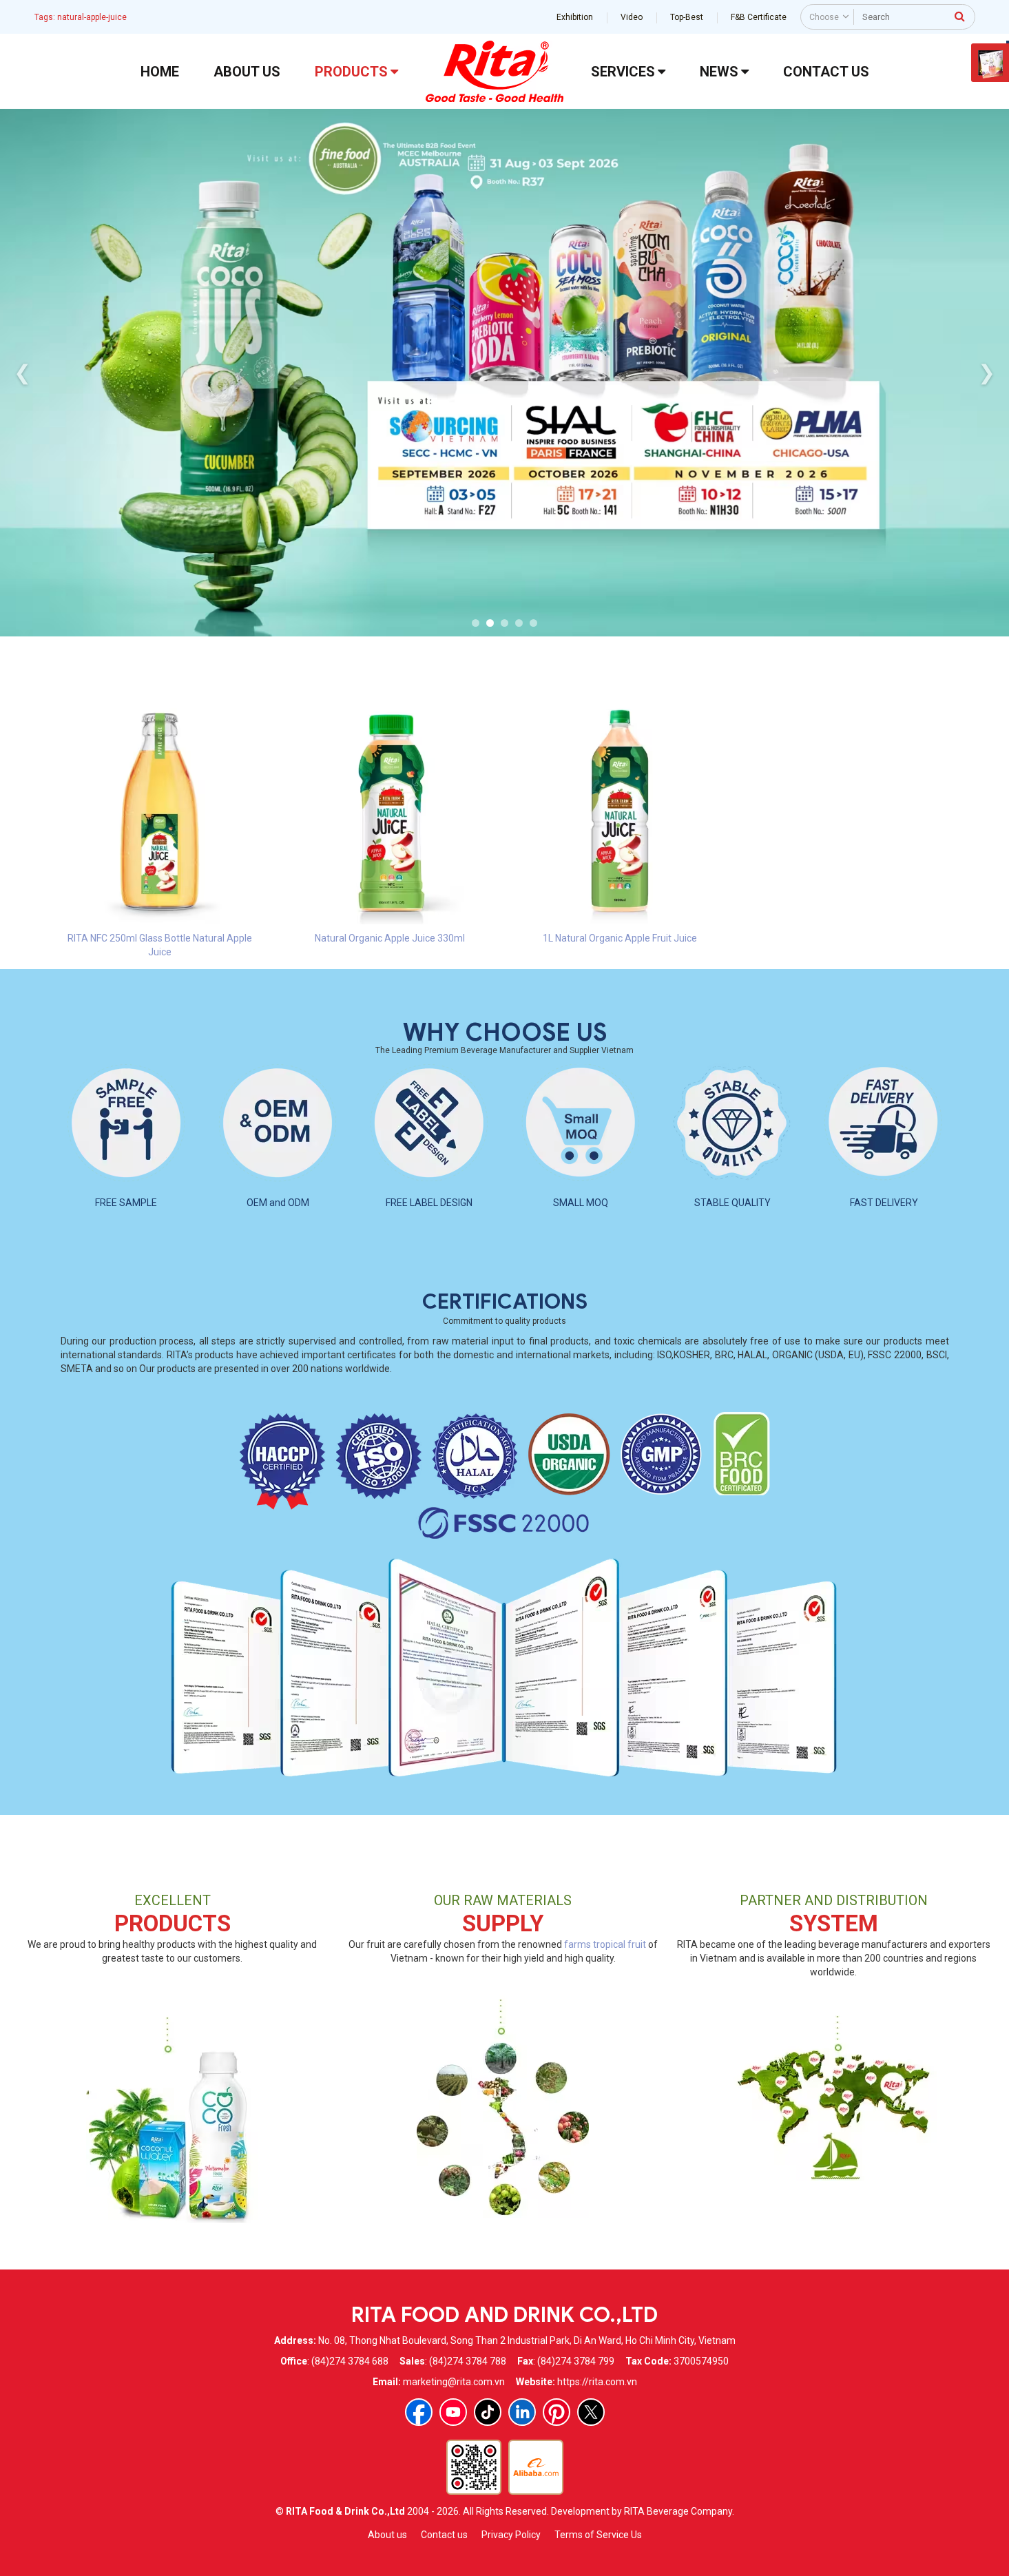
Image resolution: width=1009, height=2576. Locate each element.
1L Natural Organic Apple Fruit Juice (620, 938)
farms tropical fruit (605, 1944)
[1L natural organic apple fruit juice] (620, 811)
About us (387, 2535)
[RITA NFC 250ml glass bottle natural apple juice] (160, 811)
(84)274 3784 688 (350, 2361)
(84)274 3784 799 (576, 2361)
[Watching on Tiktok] (488, 2412)
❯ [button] (987, 372)
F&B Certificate (759, 17)
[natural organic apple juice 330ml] (390, 811)
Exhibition (575, 17)
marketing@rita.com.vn (454, 2382)
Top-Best (687, 17)
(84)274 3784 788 (468, 2361)
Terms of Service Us (598, 2535)
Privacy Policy (511, 2535)
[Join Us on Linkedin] (522, 2412)
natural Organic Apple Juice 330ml (390, 938)
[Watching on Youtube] (453, 2412)
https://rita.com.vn (597, 2382)
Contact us (444, 2535)
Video (632, 17)
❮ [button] (22, 372)
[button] (476, 623)
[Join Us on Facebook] (419, 2412)
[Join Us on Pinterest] (556, 2412)
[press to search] (960, 16)
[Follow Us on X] (591, 2412)
